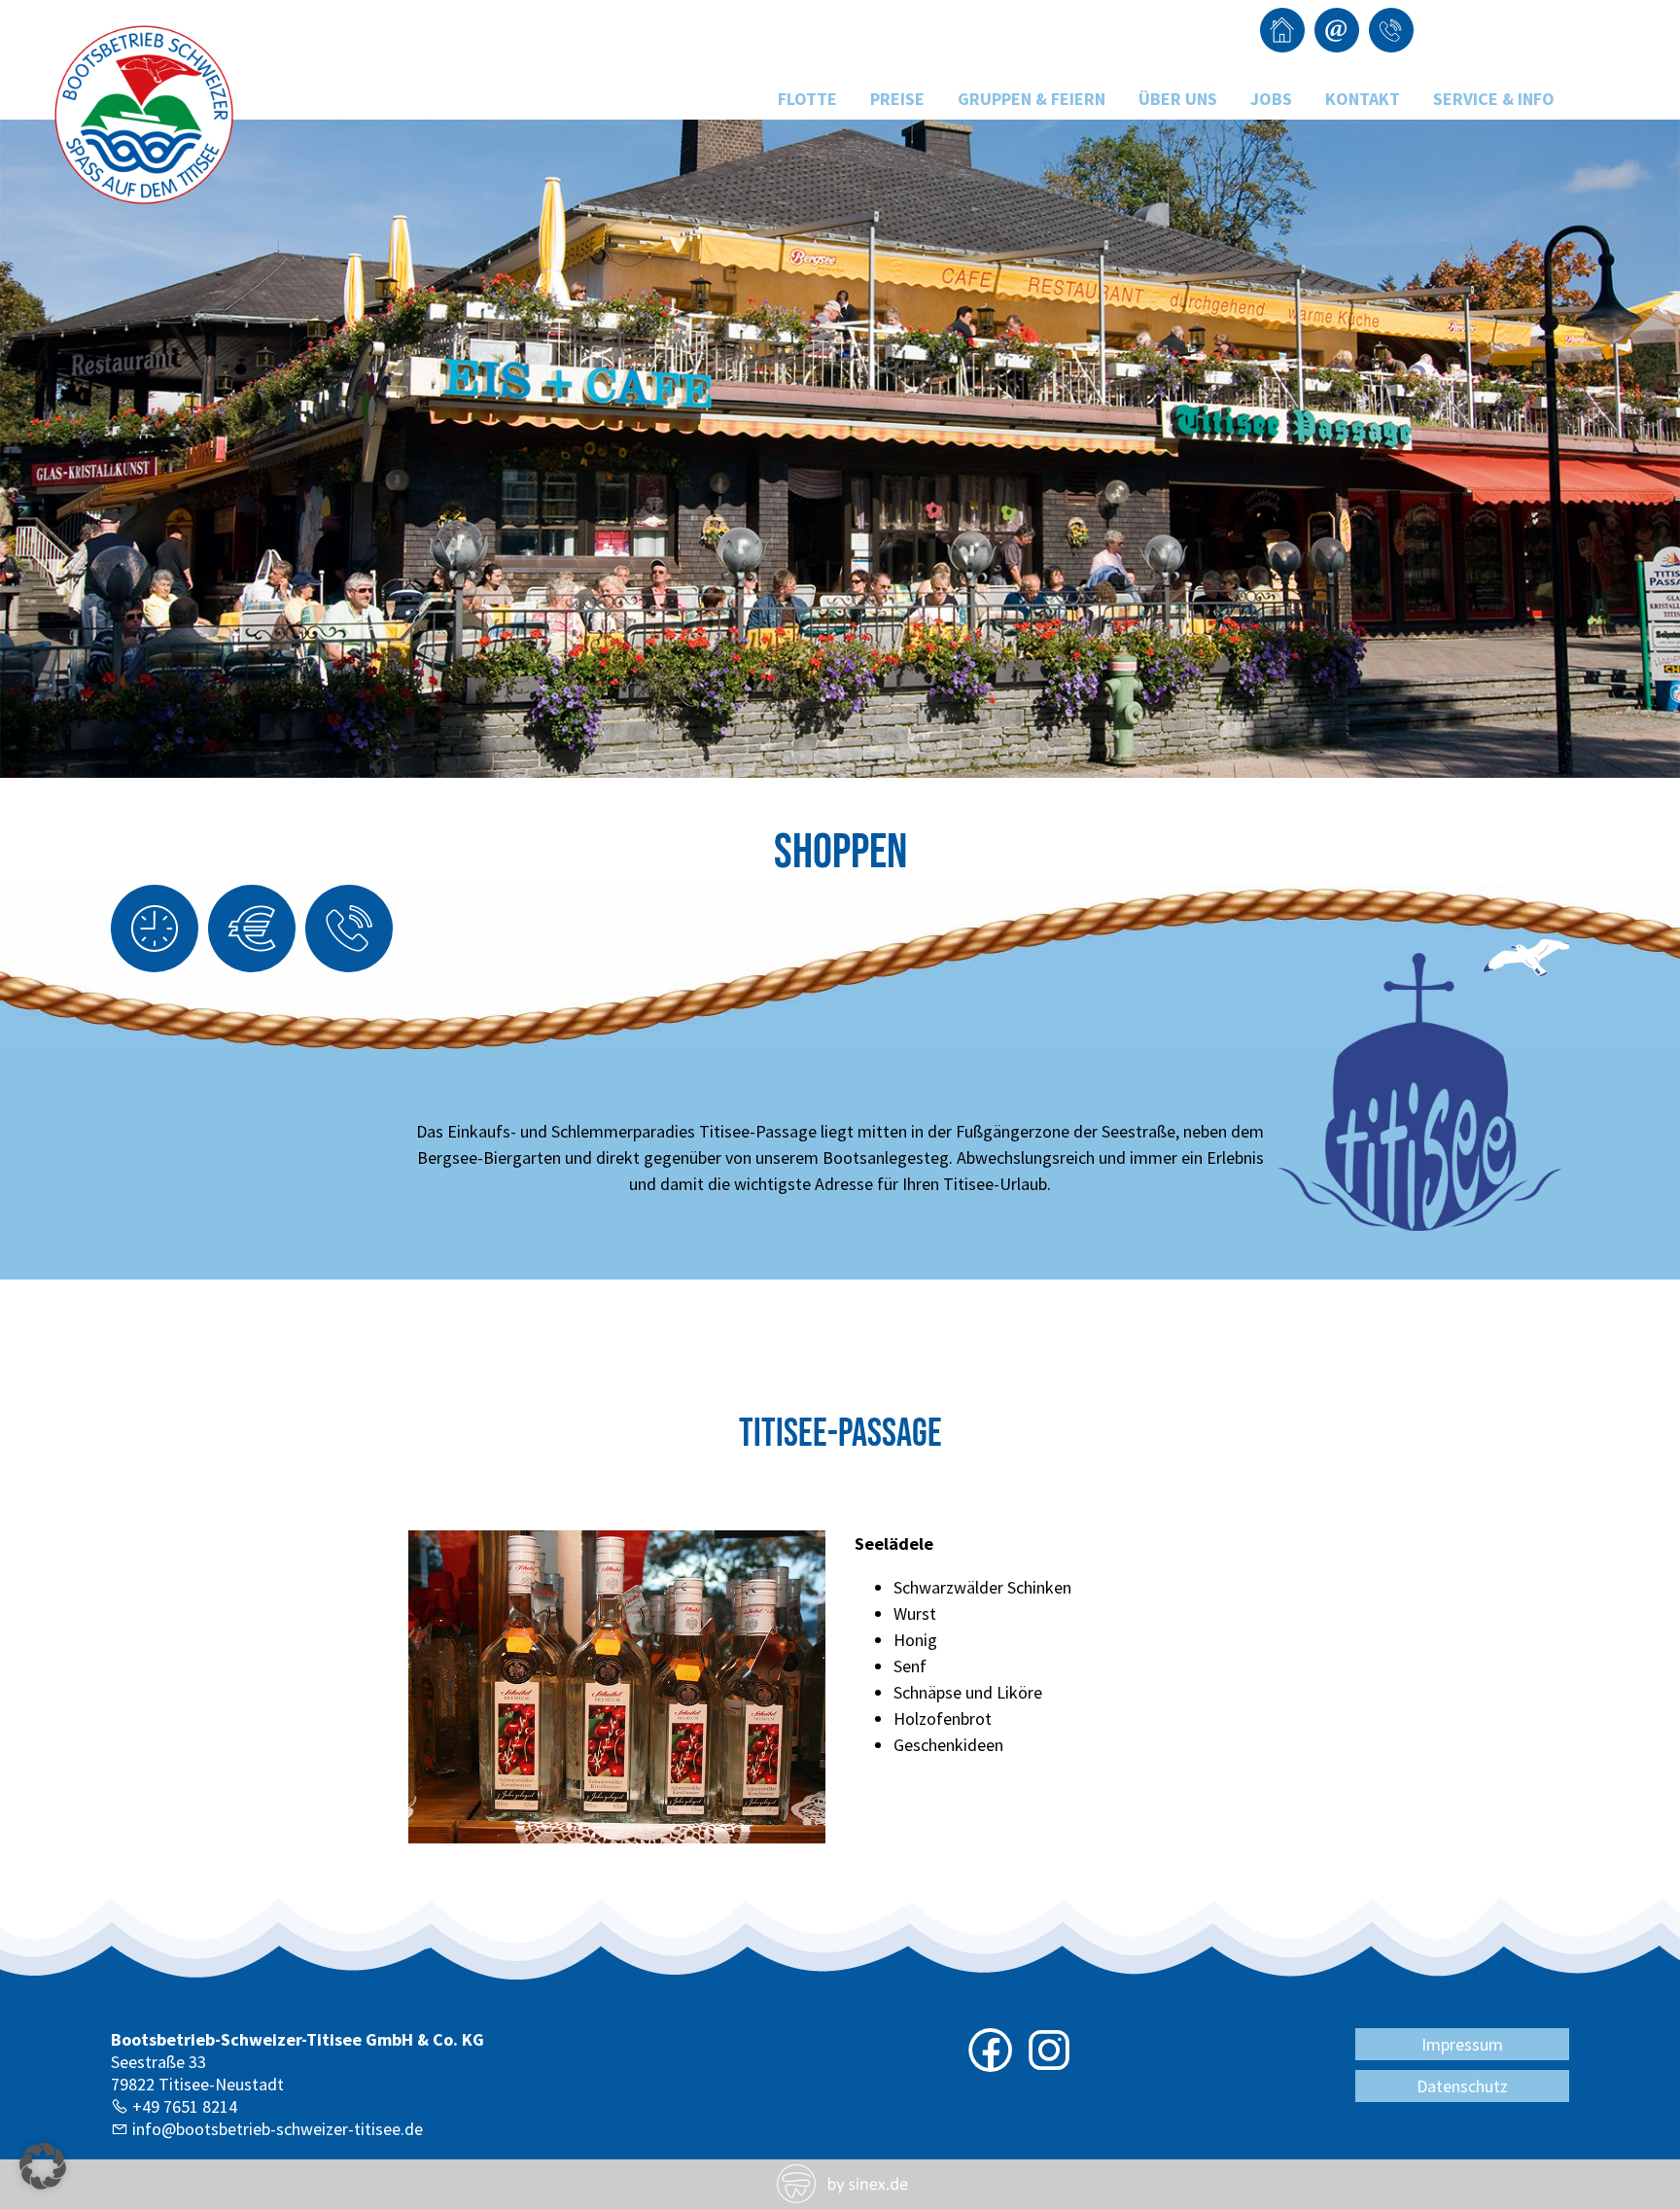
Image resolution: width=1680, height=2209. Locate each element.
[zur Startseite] (146, 203)
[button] (43, 2166)
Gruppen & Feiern (1032, 99)
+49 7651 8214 (185, 2106)
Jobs (1271, 99)
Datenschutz (1462, 2086)
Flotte (807, 99)
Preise (897, 99)
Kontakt (1363, 99)
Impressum (1462, 2044)
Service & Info (1494, 99)
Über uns (1178, 99)
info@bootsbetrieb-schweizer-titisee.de (278, 2129)
